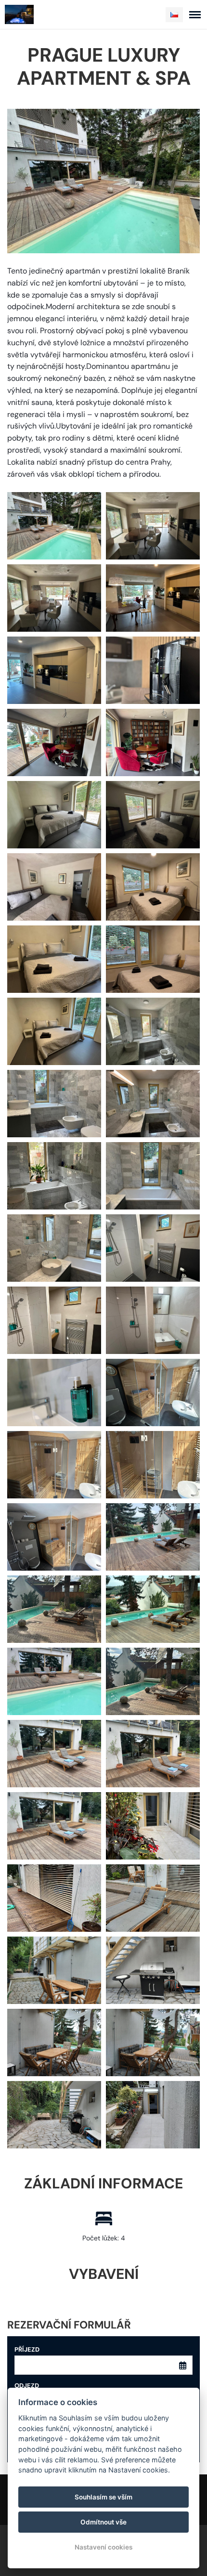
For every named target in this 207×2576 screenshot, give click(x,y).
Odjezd (27, 2386)
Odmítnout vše (103, 2522)
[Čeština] (174, 15)
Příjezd (27, 2349)
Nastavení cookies (103, 2547)
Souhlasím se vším (103, 2497)
